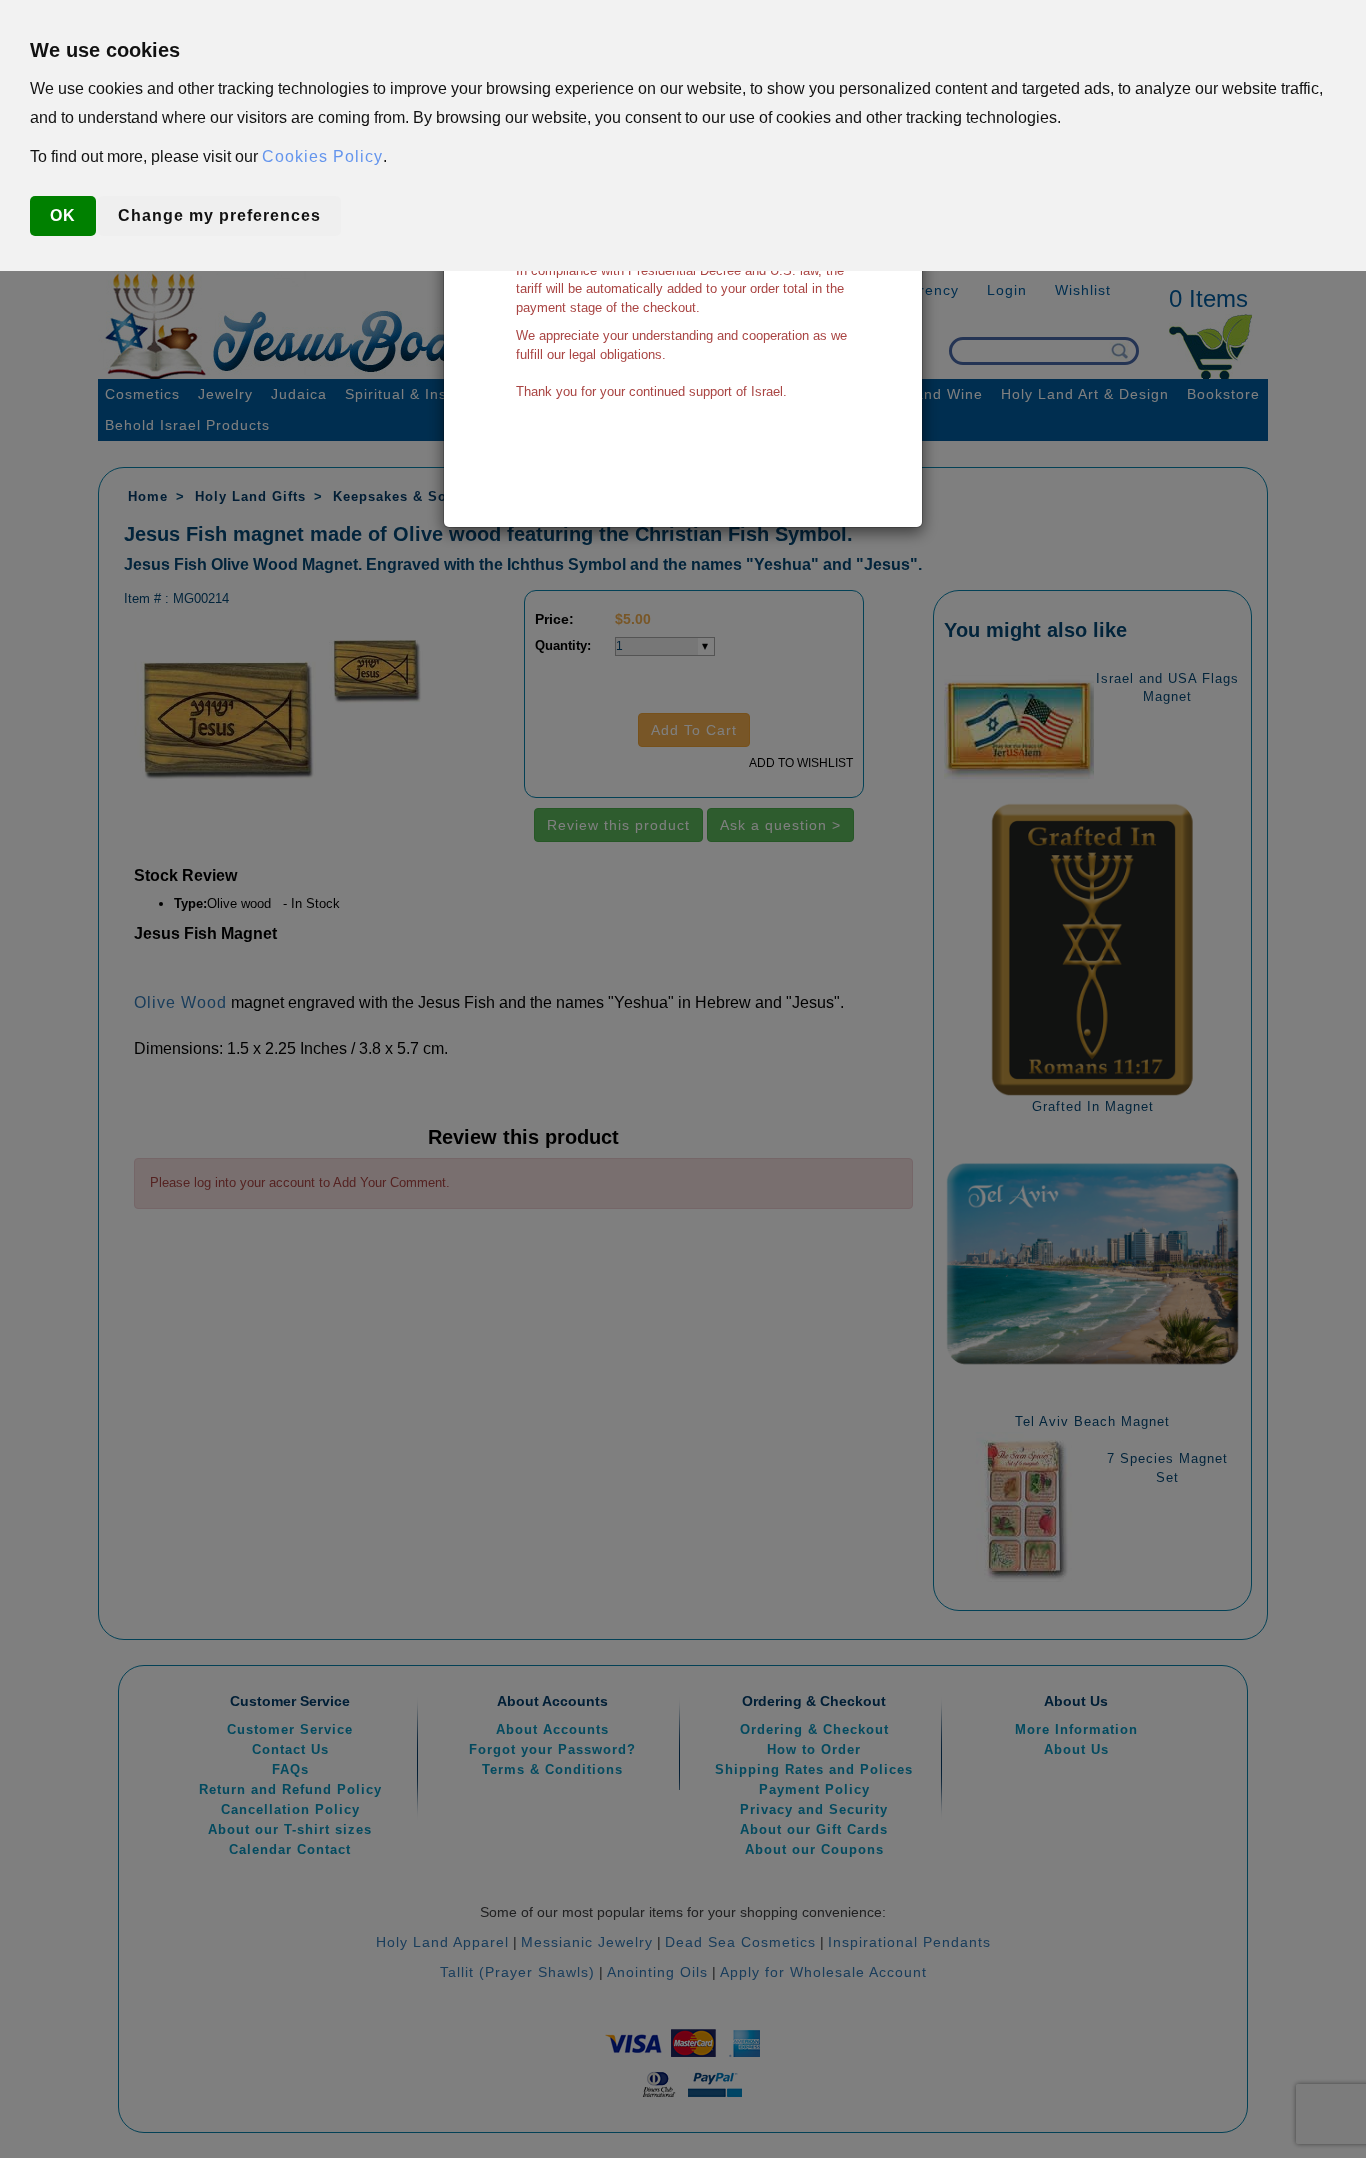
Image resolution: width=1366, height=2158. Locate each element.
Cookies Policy (322, 156)
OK (63, 215)
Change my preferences (219, 215)
